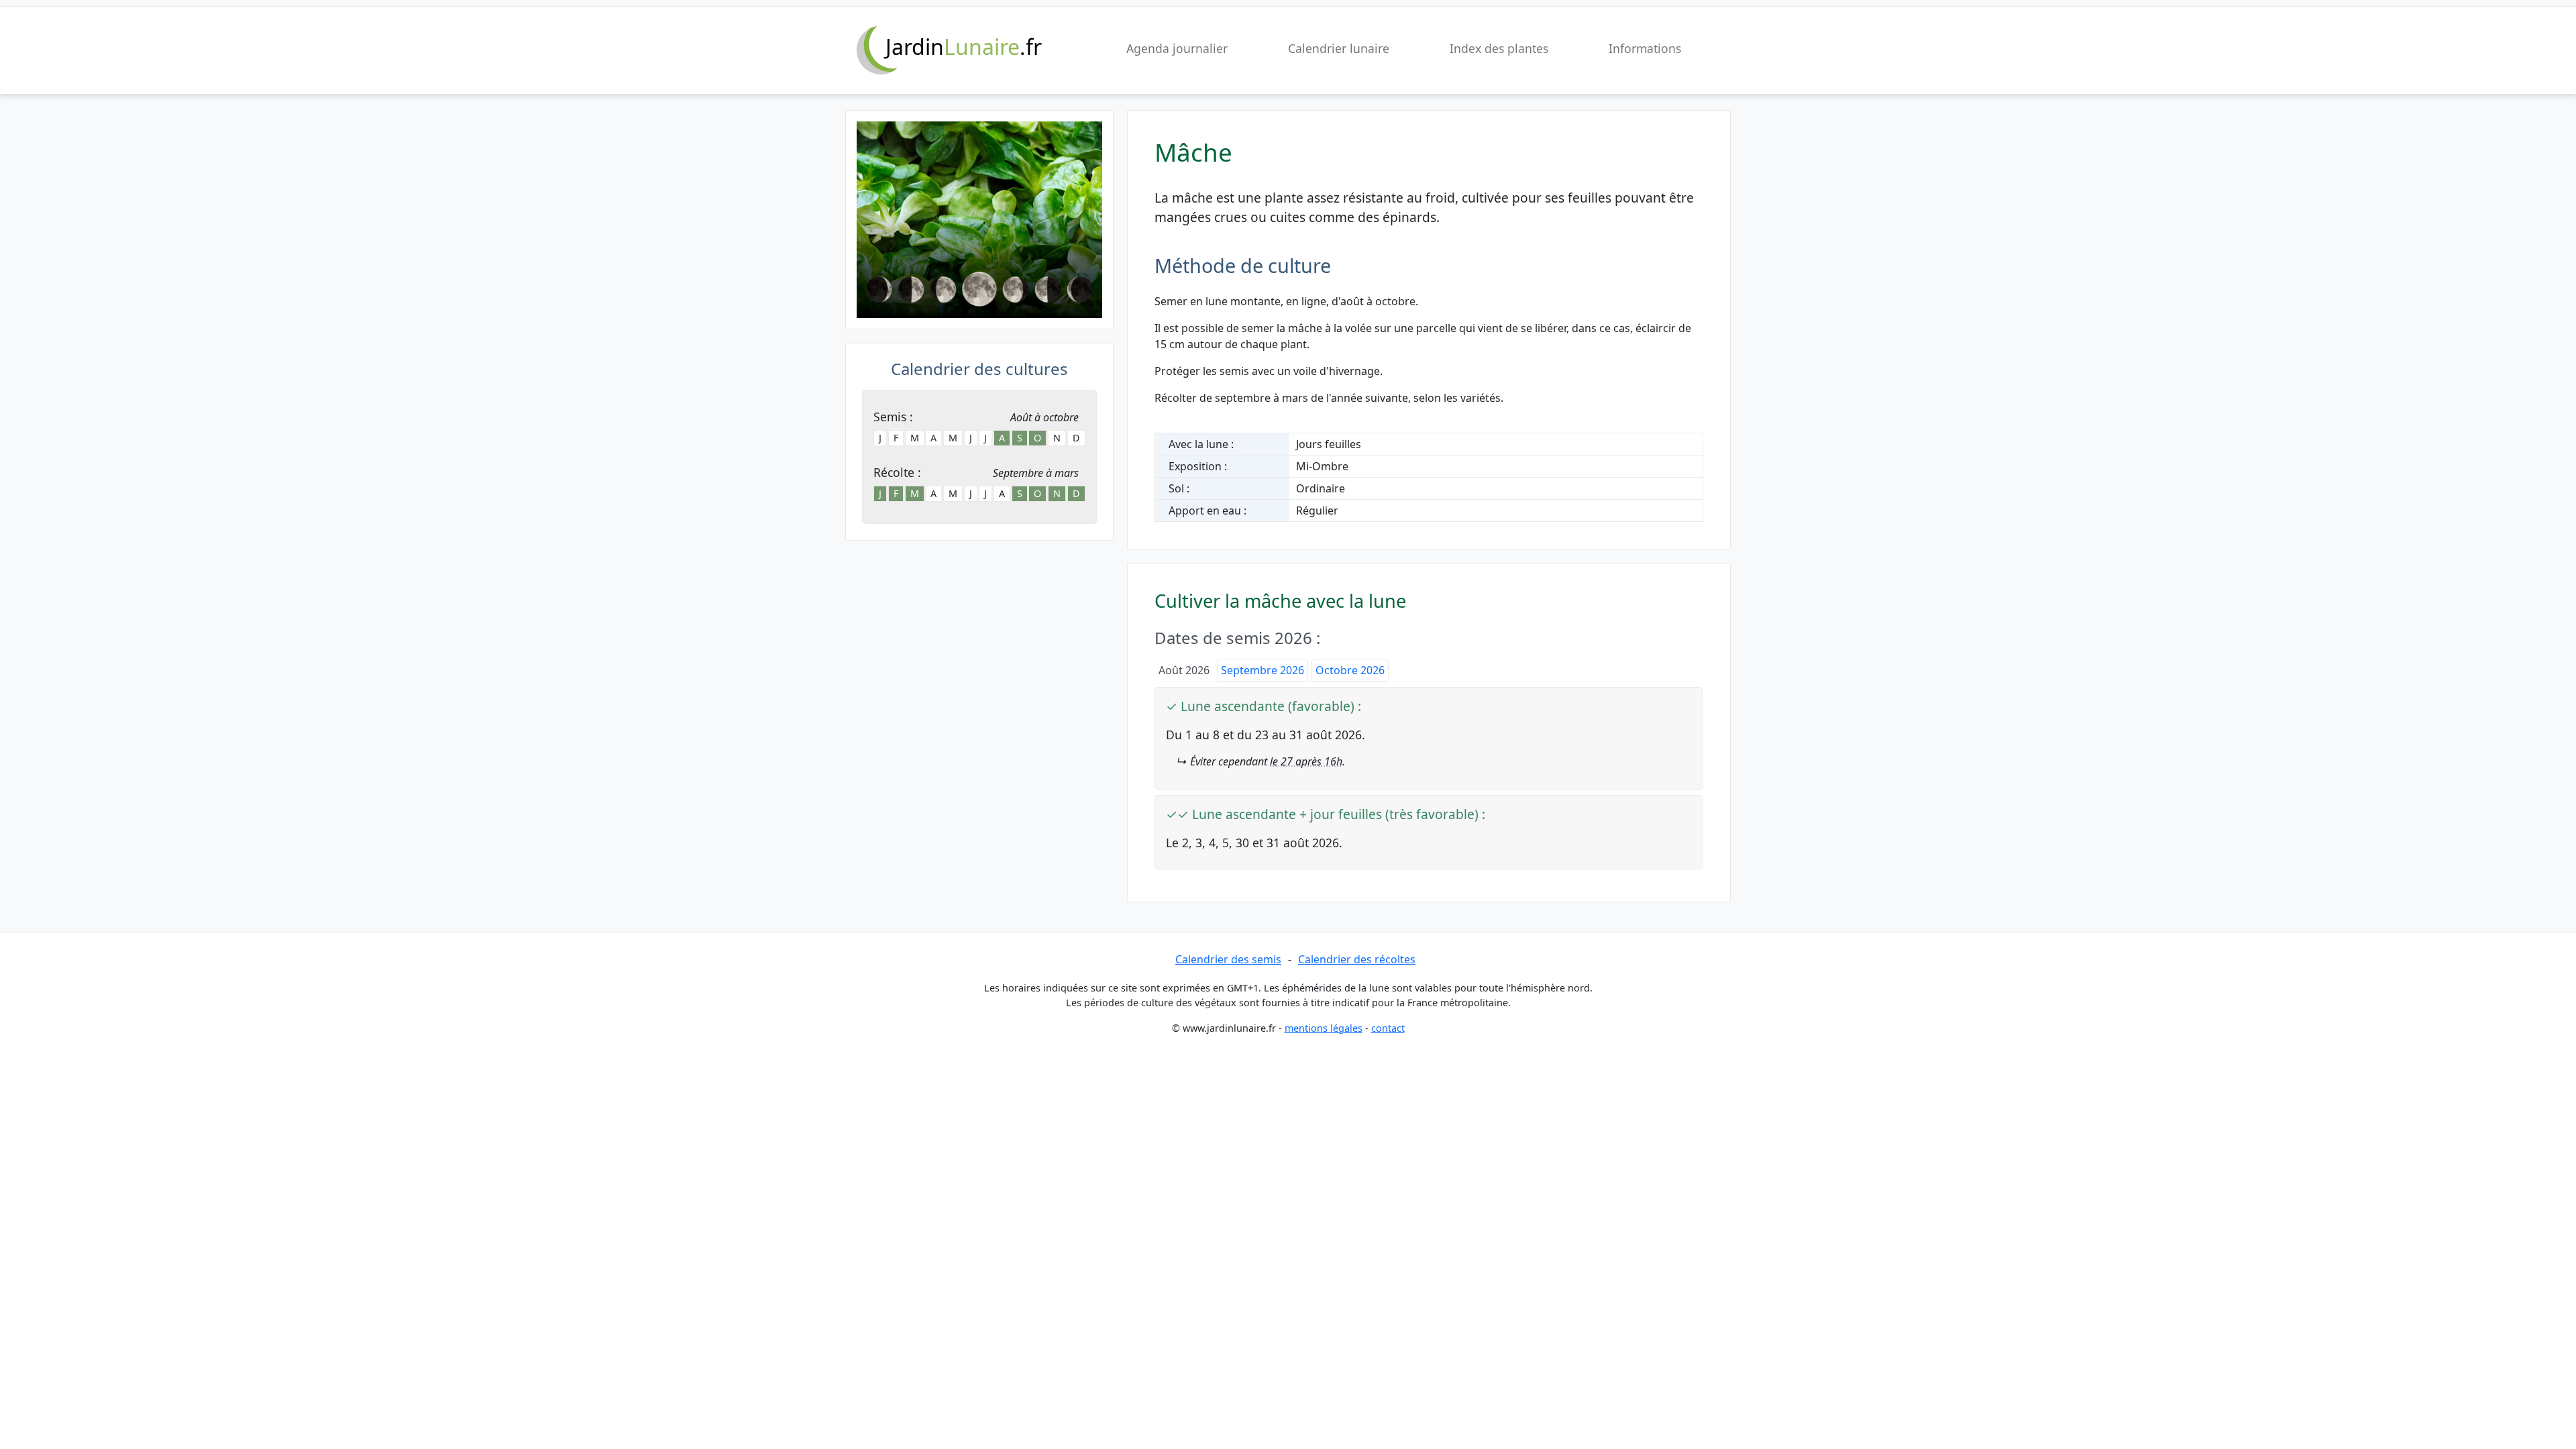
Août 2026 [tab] (1184, 670)
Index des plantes (1499, 48)
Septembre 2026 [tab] (1263, 670)
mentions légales (1324, 1028)
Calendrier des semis (1228, 959)
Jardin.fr (964, 47)
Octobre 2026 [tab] (1350, 670)
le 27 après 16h (1306, 761)
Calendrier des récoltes (1357, 959)
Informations (1645, 48)
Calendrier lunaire (1339, 48)
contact (1388, 1028)
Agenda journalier (1177, 48)
